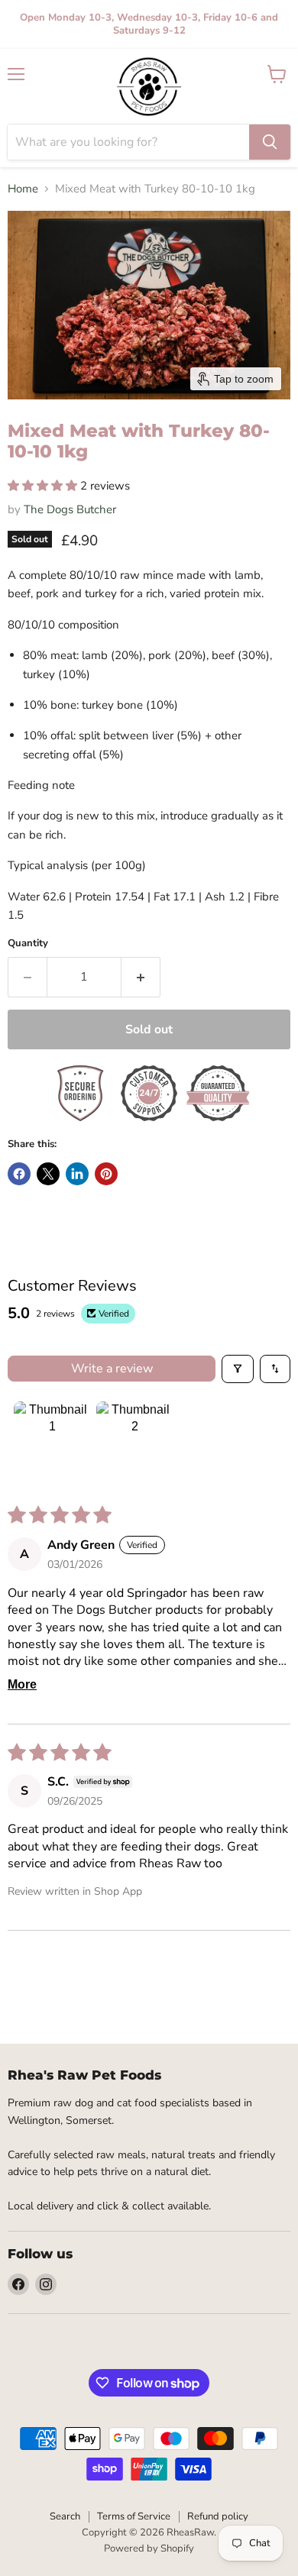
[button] (44, 486)
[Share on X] (48, 1174)
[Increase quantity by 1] (141, 977)
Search (65, 2516)
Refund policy (218, 2516)
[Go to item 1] (52, 1440)
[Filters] (238, 1369)
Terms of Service (134, 2516)
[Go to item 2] (134, 1440)
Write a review (112, 1369)
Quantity (28, 944)
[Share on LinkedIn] (77, 1174)
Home (23, 189)
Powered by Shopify (149, 2549)
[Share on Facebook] (19, 1174)
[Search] (270, 142)
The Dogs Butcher (70, 509)
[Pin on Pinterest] (106, 1174)
